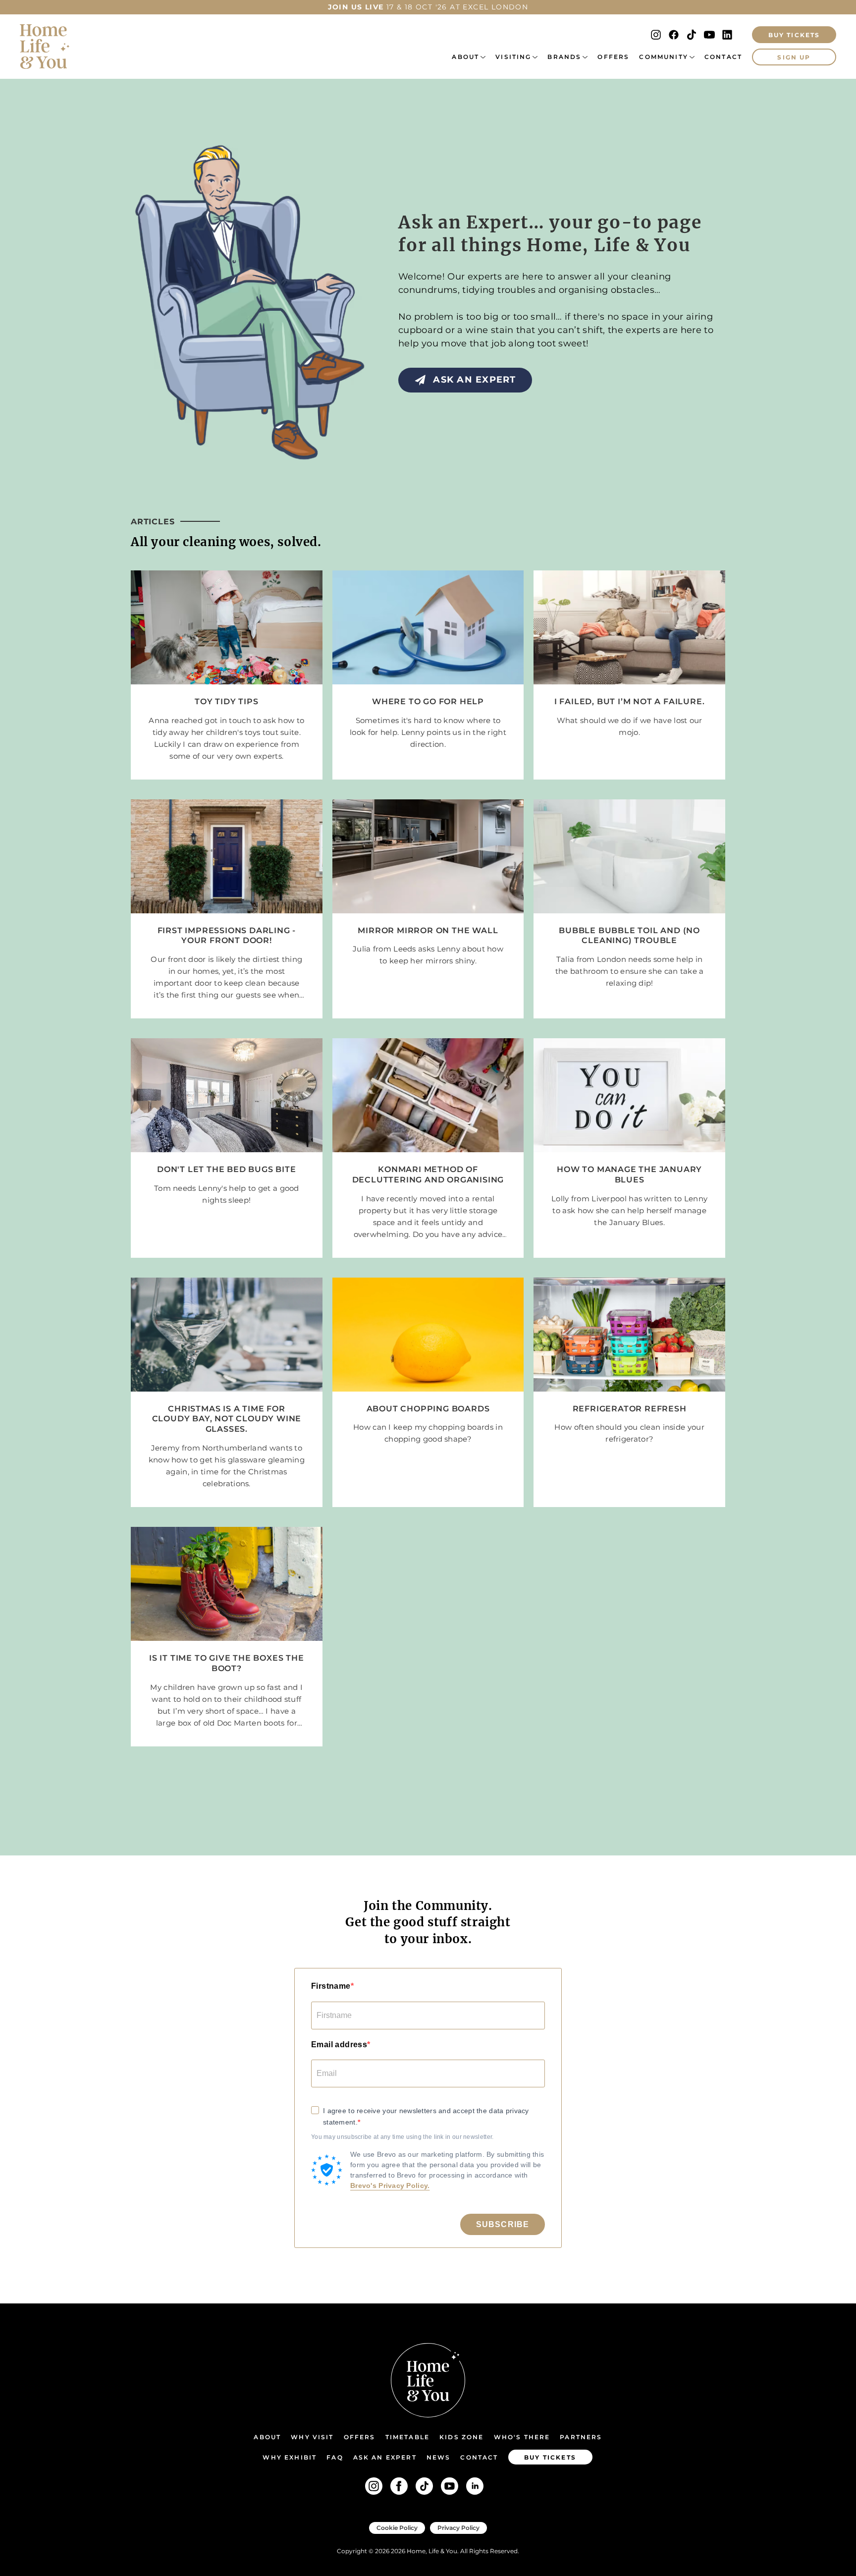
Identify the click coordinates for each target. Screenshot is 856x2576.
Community (663, 57)
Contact (723, 57)
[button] (469, 57)
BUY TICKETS (794, 35)
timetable (407, 2437)
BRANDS (564, 57)
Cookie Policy (397, 2528)
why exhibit (290, 2457)
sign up (794, 57)
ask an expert (385, 2457)
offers (613, 57)
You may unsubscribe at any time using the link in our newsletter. (402, 2137)
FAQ (335, 2457)
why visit (312, 2437)
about (465, 57)
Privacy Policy (458, 2528)
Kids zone (461, 2437)
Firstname (331, 1986)
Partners (581, 2437)
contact (479, 2457)
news (439, 2457)
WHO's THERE (522, 2437)
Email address (339, 2044)
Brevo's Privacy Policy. (390, 2185)
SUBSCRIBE (503, 2224)
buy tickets (550, 2457)
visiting (513, 57)
